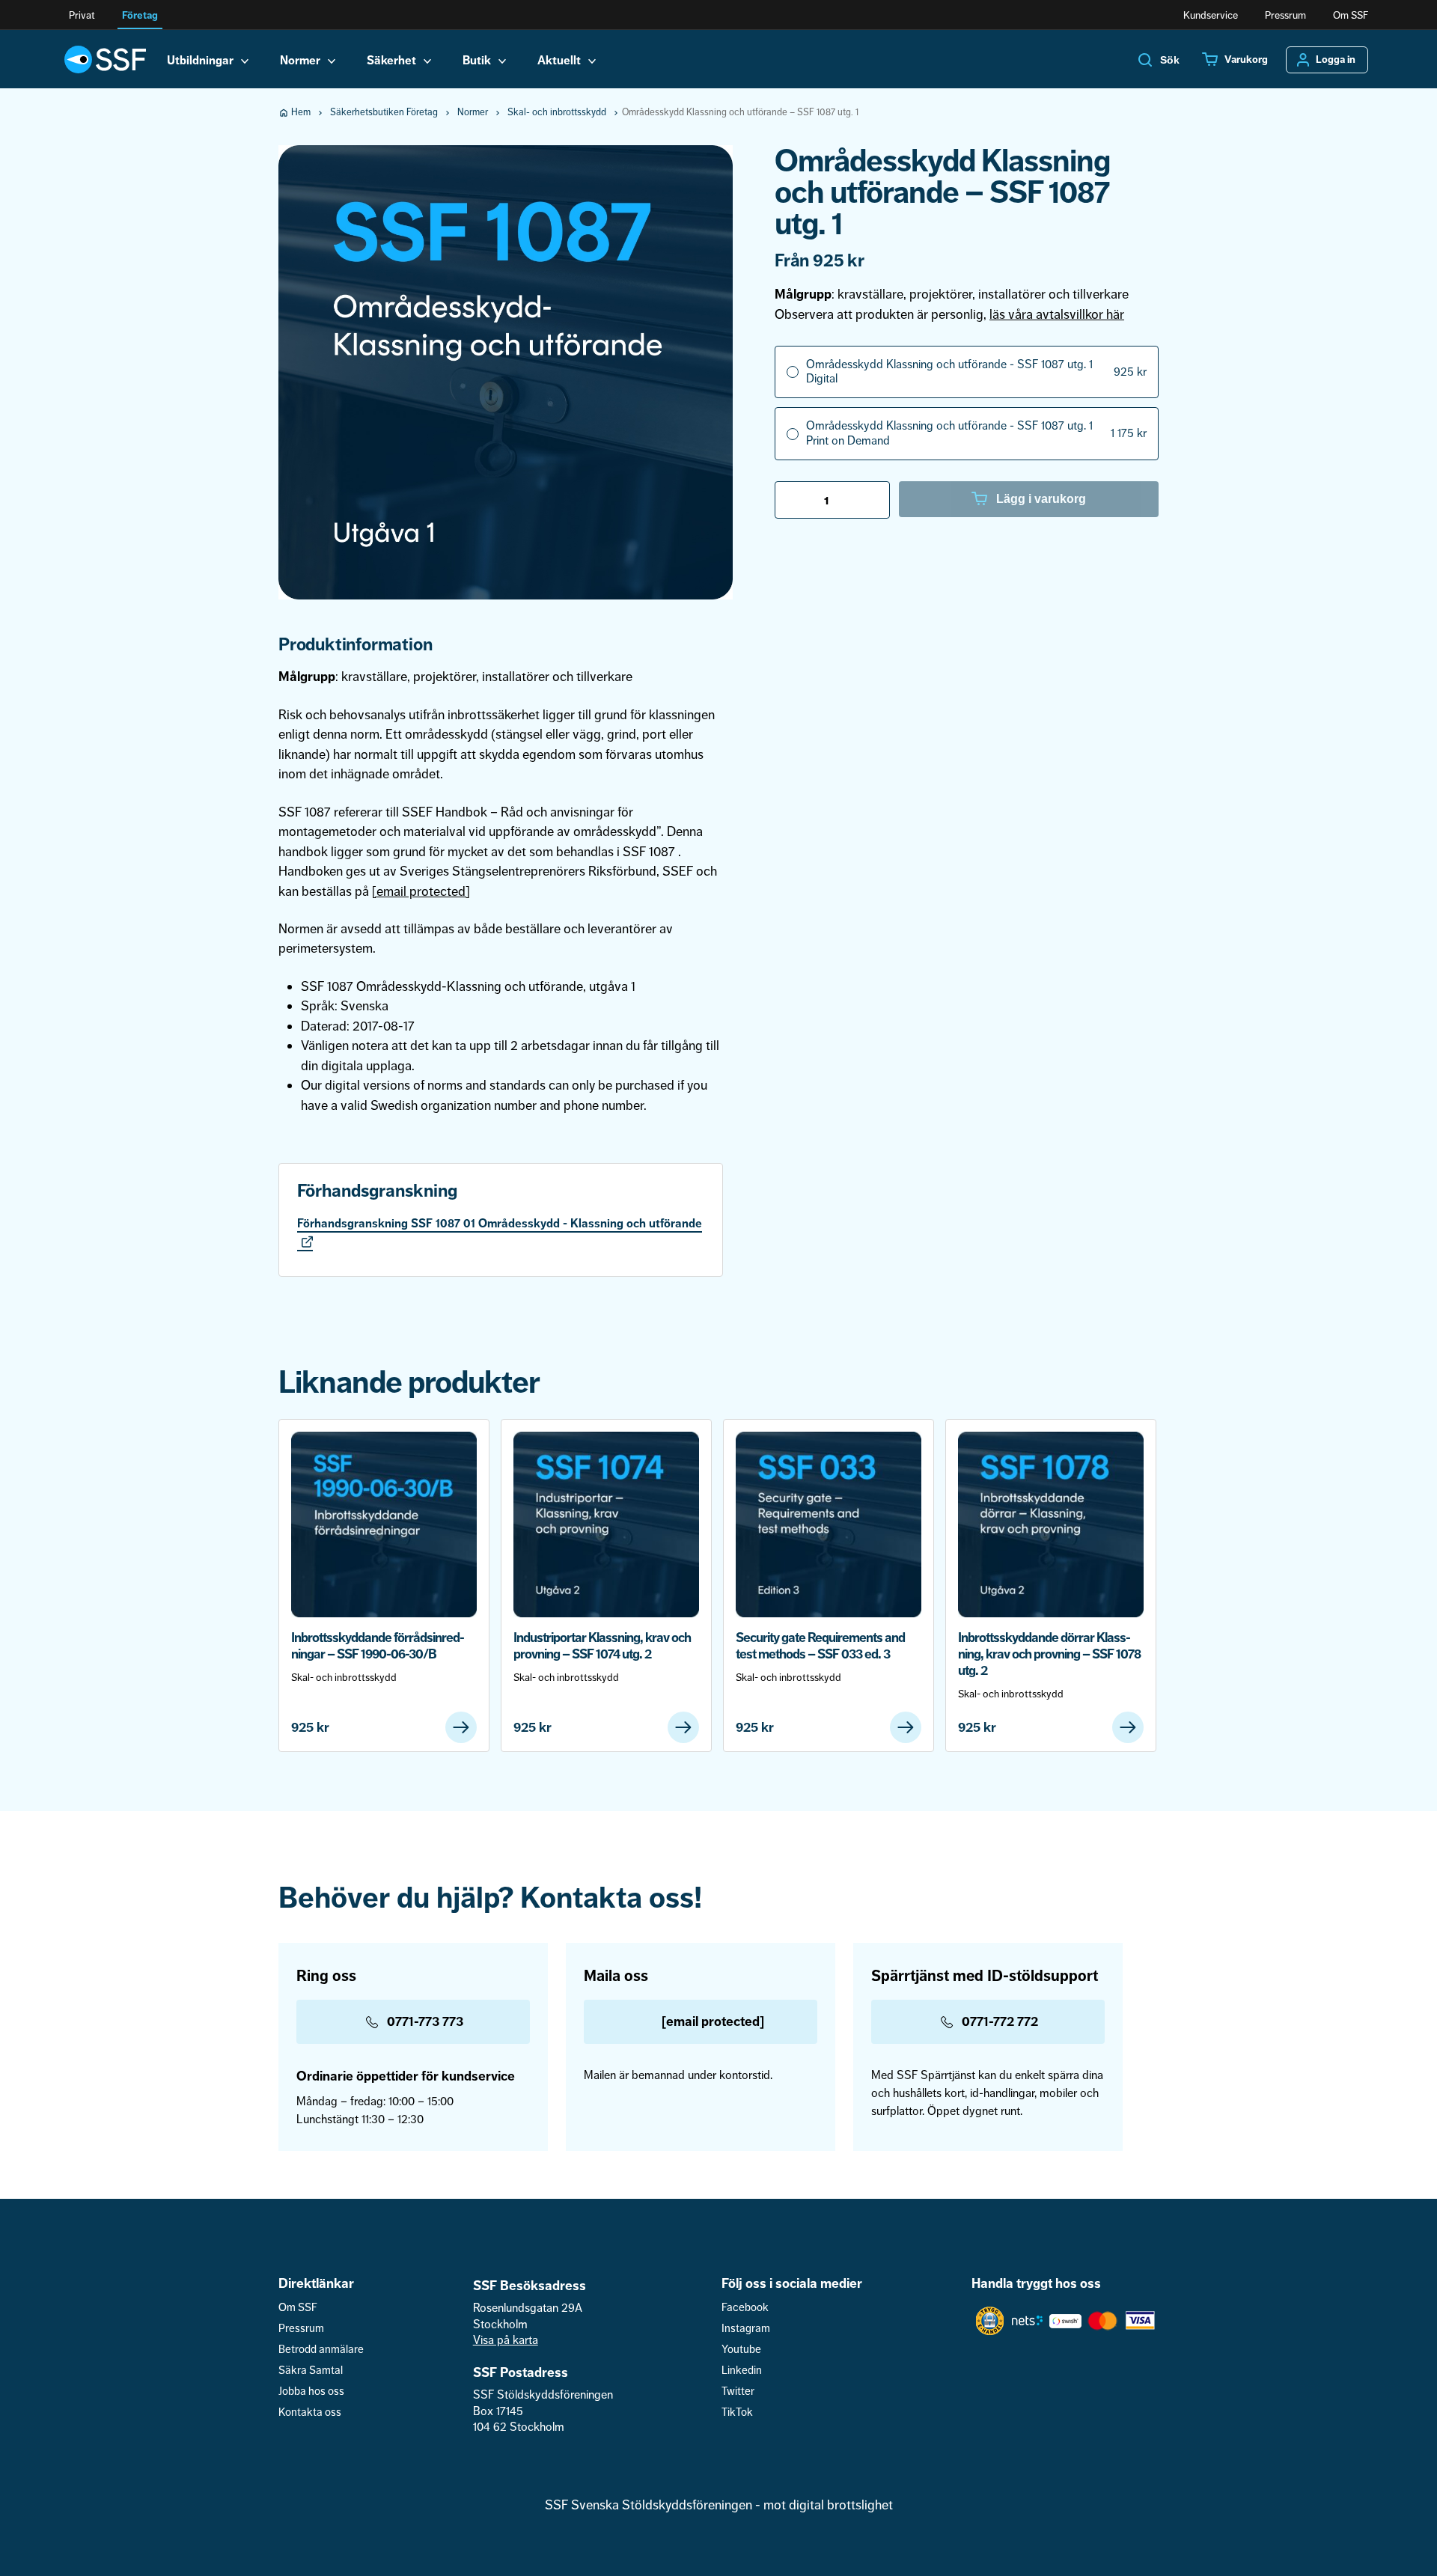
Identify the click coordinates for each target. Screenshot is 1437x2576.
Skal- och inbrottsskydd (557, 112)
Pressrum (1285, 15)
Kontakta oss (310, 2412)
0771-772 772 (1000, 2021)
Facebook (745, 2308)
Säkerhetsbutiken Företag (384, 112)
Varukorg (1246, 60)
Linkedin (742, 2371)
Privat (82, 15)
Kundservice (1211, 15)
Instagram (746, 2329)
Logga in (1336, 60)
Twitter (738, 2392)
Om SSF (1351, 15)
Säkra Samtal (311, 2371)
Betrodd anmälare (321, 2350)
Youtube (741, 2350)
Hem (301, 112)
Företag (140, 15)
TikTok (737, 2412)
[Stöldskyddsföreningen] (105, 59)
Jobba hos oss (311, 2392)
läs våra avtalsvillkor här (1057, 314)
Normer (473, 112)
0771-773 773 (425, 2021)
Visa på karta (506, 2340)
